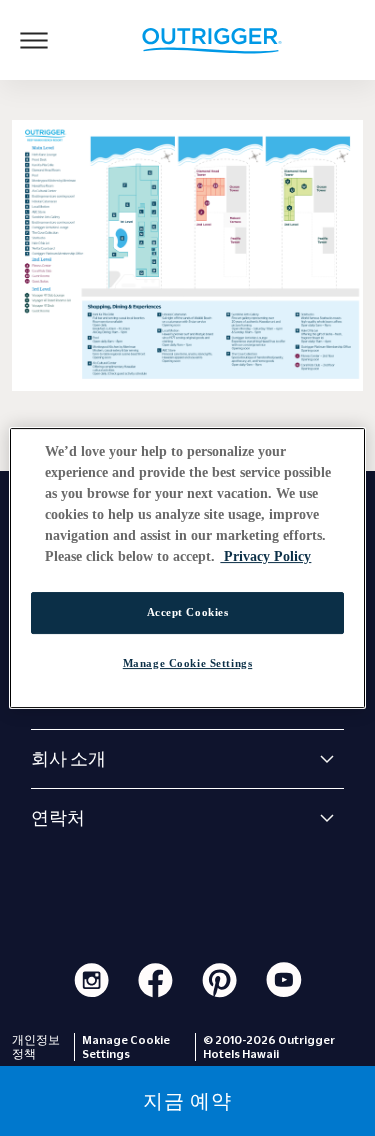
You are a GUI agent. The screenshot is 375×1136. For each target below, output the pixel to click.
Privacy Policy (265, 556)
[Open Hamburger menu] (34, 40)
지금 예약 (187, 1101)
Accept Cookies (188, 612)
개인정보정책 (36, 1047)
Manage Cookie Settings (188, 663)
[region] (187, 568)
